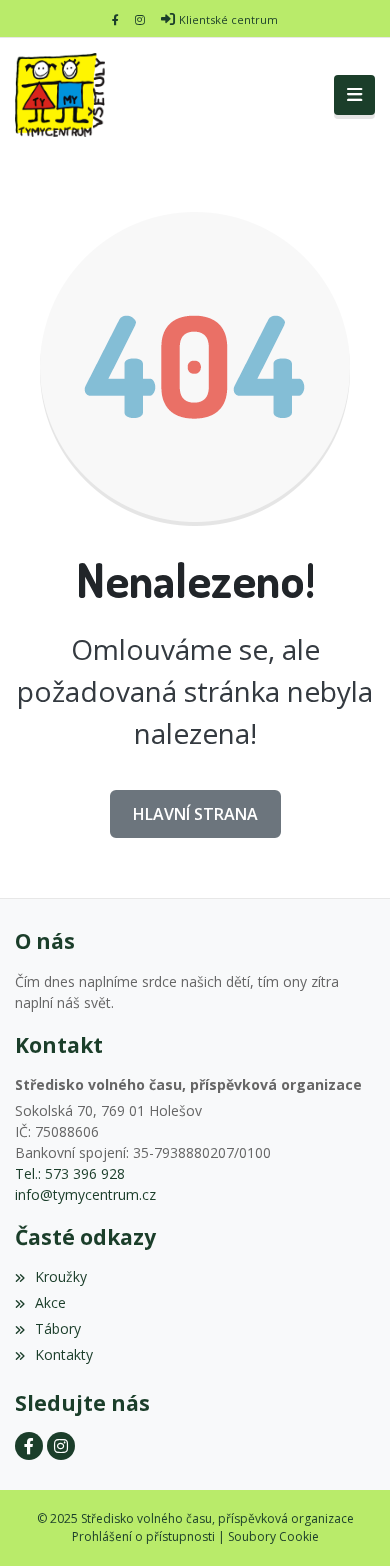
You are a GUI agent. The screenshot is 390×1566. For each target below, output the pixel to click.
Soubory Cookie (273, 1536)
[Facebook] (115, 19)
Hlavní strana (195, 814)
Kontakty (64, 1354)
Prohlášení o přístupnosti (143, 1536)
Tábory (58, 1328)
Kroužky (61, 1276)
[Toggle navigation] (354, 95)
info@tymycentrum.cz (85, 1194)
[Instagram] (140, 19)
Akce (50, 1302)
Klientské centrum (228, 19)
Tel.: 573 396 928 (70, 1173)
